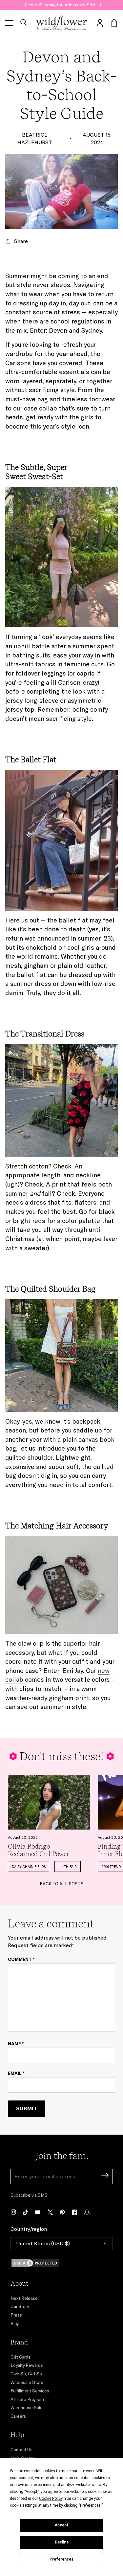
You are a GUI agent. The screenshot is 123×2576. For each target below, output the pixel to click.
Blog (15, 2323)
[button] (23, 23)
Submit (27, 2108)
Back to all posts (62, 1884)
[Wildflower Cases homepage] (61, 23)
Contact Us (21, 2450)
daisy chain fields (29, 1867)
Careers (18, 2416)
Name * (16, 2044)
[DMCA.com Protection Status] (61, 2263)
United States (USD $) (43, 2243)
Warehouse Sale (27, 2408)
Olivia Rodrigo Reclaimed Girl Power (39, 1850)
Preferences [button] (90, 2505)
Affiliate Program (27, 2399)
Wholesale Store (27, 2382)
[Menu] (9, 23)
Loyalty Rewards (27, 2365)
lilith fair (68, 1867)
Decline (62, 2542)
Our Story (20, 2306)
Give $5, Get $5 (26, 2374)
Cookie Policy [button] (51, 2498)
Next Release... (26, 2298)
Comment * (21, 1959)
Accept (62, 2525)
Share (21, 241)
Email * (16, 2073)
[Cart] (114, 23)
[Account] (100, 23)
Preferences (61, 2559)
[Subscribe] (105, 2176)
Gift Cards (20, 2357)
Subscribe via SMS (29, 2195)
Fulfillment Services (30, 2391)
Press (16, 2315)
